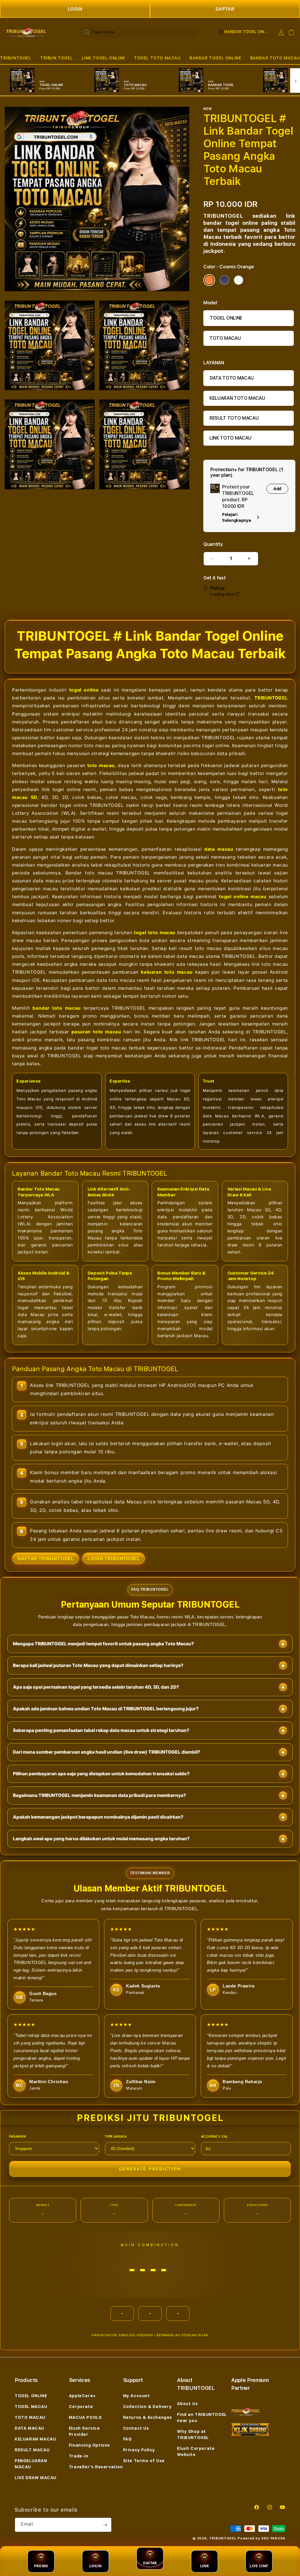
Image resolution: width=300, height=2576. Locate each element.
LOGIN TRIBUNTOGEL (114, 1558)
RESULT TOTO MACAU (234, 418)
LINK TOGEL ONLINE (103, 58)
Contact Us (136, 2428)
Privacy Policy (139, 2450)
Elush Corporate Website (196, 2451)
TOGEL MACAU (31, 2407)
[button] (16, 58)
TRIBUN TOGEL (56, 58)
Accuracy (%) (214, 2136)
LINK (205, 2566)
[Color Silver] (238, 280)
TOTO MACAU (225, 338)
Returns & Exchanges (148, 2417)
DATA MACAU (29, 2428)
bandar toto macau (57, 1008)
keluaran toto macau (167, 972)
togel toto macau (155, 933)
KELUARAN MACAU (35, 2439)
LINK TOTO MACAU (230, 438)
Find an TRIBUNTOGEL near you (202, 2418)
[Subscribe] (105, 2525)
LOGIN (75, 9)
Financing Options (90, 2445)
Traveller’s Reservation (96, 2467)
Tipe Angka (116, 2136)
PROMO (41, 2566)
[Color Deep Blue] (224, 280)
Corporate (81, 2407)
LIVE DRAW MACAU (36, 2478)
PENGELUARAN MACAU (31, 2464)
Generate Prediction (150, 2169)
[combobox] (139, 32)
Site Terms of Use (144, 2461)
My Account (137, 2396)
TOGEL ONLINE (226, 318)
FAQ (127, 2439)
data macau (219, 849)
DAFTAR (225, 9)
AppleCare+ (82, 2396)
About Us (187, 2404)
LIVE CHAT (259, 2566)
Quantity (213, 544)
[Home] (26, 32)
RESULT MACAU (32, 2450)
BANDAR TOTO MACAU (275, 58)
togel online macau (243, 897)
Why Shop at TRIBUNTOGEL (193, 2434)
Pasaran (17, 2136)
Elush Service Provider (84, 2431)
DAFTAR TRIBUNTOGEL (46, 1558)
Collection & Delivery (147, 2407)
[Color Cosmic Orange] (209, 280)
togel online (84, 690)
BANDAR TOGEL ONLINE (215, 58)
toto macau (101, 765)
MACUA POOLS (85, 2417)
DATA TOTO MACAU (232, 378)
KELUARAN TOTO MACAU (237, 398)
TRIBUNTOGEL (16, 58)
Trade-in (79, 2456)
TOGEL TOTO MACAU (157, 58)
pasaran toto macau (96, 1032)
